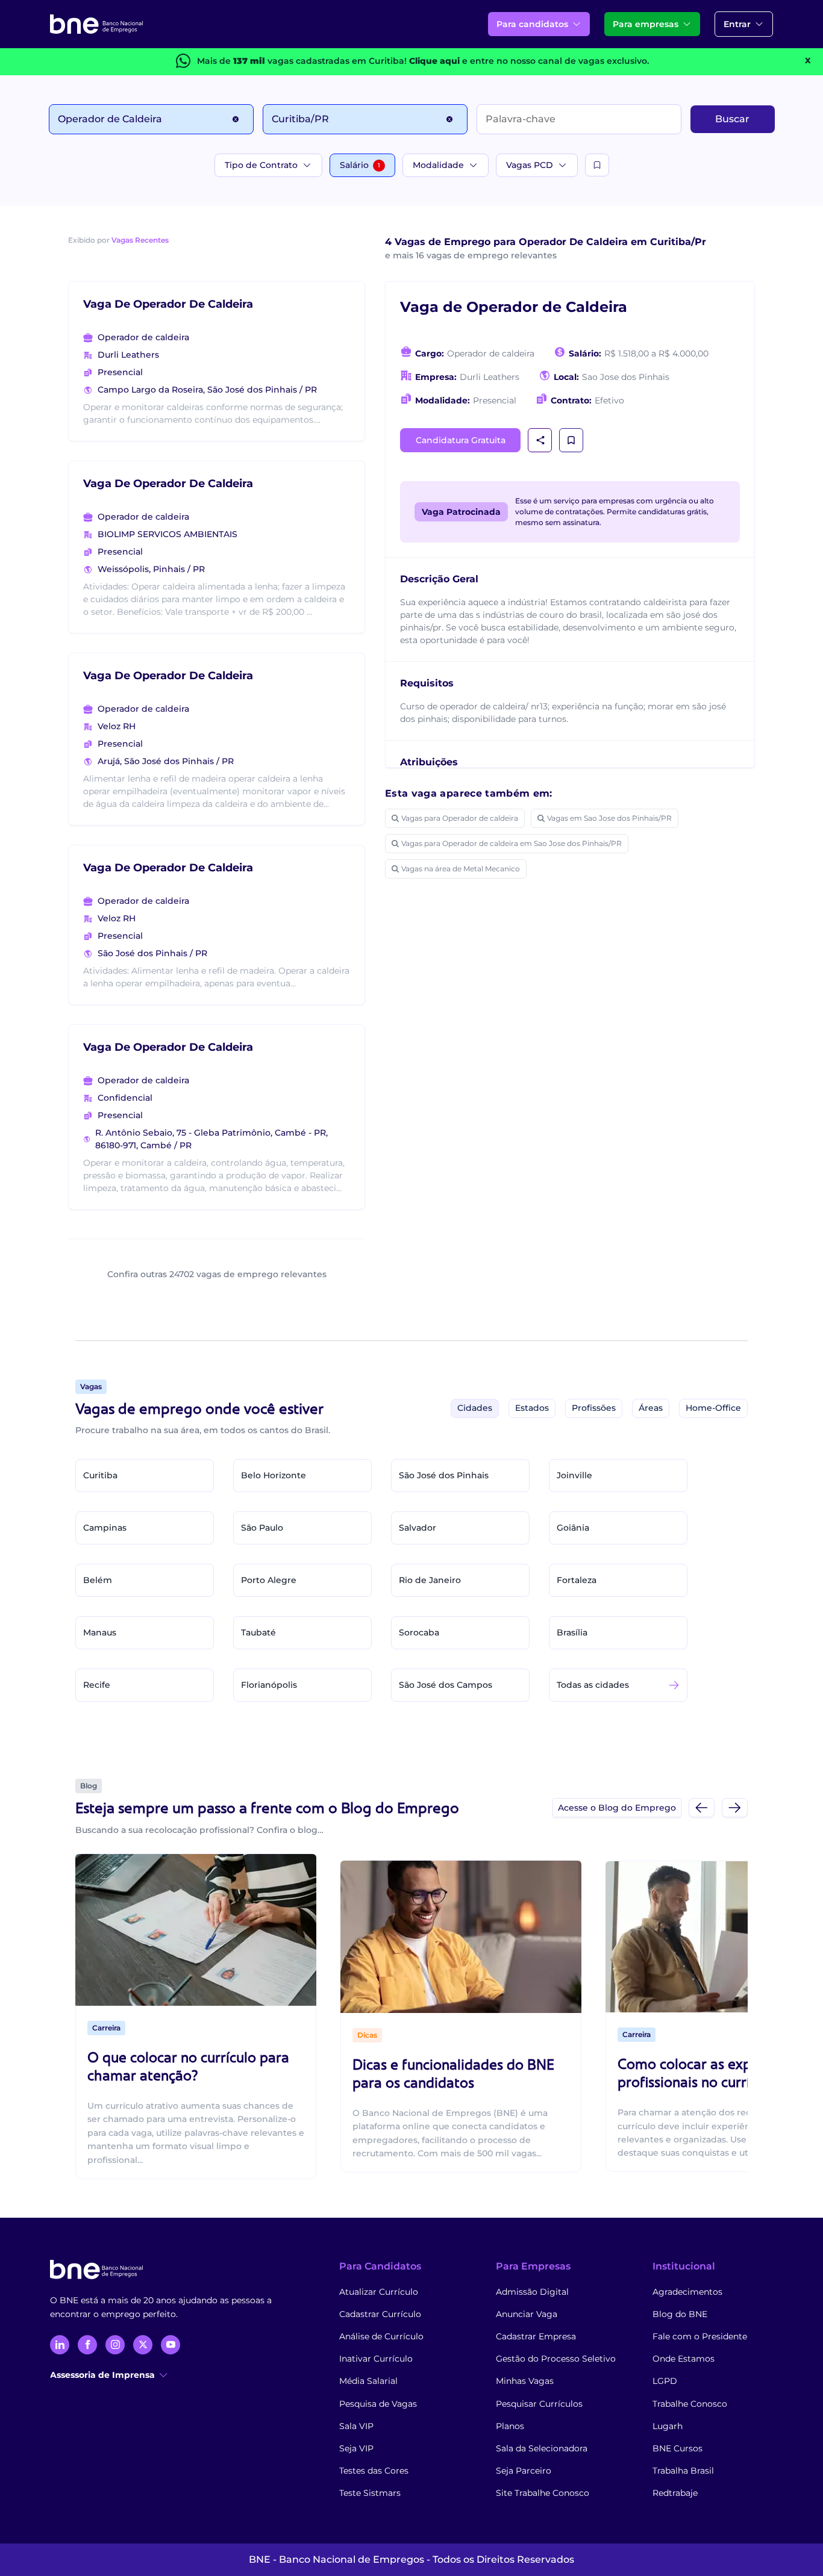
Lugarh (668, 2426)
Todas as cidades (593, 1685)
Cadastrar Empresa (536, 2336)
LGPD (665, 2381)
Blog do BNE (680, 2314)
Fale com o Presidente (700, 2336)
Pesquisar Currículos (539, 2404)
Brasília (572, 1632)
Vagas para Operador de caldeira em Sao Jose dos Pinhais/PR (512, 843)
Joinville (574, 1475)
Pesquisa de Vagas (378, 2404)
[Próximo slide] (735, 1807)
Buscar (732, 119)
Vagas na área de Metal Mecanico (461, 869)
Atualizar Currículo (379, 2292)
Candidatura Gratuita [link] (461, 440)
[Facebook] (87, 2345)
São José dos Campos (446, 1685)
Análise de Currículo (381, 2336)
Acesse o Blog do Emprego (617, 1808)
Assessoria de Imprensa (102, 2375)
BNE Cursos (677, 2448)
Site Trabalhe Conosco (543, 2493)
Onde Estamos (684, 2359)
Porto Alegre (269, 1580)
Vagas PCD (530, 165)
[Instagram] (115, 2345)
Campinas (105, 1528)
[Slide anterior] (702, 1807)
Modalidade (438, 165)
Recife (97, 1685)
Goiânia (573, 1528)
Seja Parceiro (524, 2471)
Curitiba (100, 1475)
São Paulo (262, 1528)
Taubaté (258, 1632)
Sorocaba (419, 1632)
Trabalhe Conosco (690, 2404)
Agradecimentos (687, 2292)
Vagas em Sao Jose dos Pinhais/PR (609, 818)
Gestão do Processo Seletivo (556, 2359)
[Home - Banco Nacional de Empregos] (96, 24)
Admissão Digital (532, 2292)
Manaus (100, 1632)
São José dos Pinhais (444, 1475)
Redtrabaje (675, 2493)
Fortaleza (577, 1580)
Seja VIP (356, 2448)
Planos (510, 2426)
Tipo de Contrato (261, 165)
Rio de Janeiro (430, 1580)
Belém (98, 1580)
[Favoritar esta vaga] (571, 440)
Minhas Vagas (525, 2381)
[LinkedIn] (60, 2345)
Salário (360, 165)
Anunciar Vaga (527, 2314)
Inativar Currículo (376, 2359)
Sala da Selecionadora (542, 2448)
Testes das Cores (374, 2471)
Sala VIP (356, 2426)
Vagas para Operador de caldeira (460, 818)
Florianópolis (269, 1685)
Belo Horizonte (274, 1475)
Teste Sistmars (370, 2493)
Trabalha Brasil (683, 2471)
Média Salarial (368, 2381)
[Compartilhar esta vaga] (540, 440)
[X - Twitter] (143, 2345)
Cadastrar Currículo (380, 2314)
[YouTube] (171, 2345)
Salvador (418, 1528)
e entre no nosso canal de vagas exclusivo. (529, 61)
